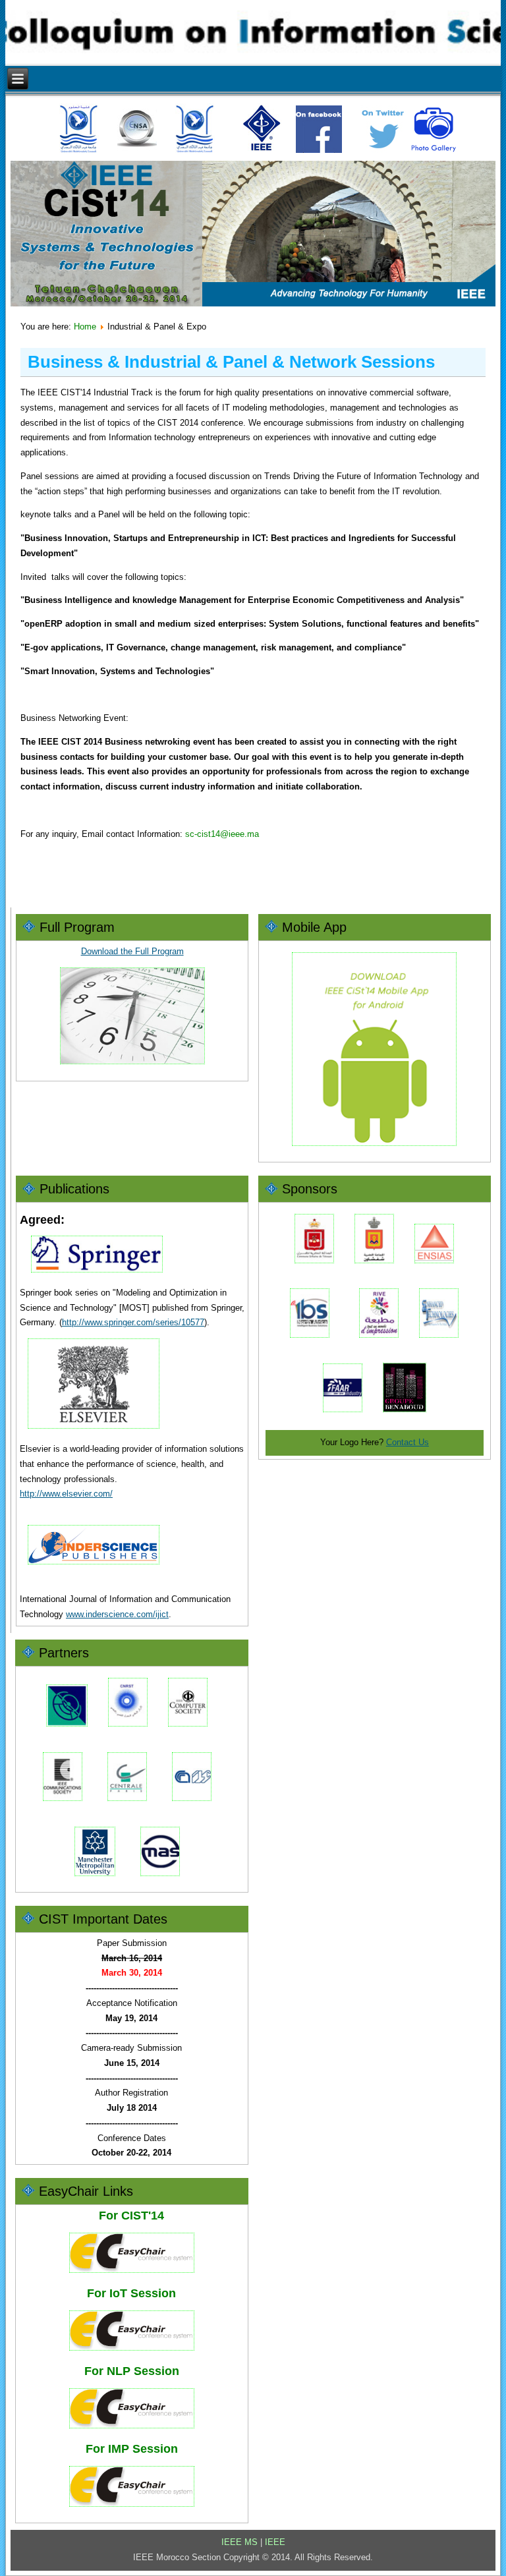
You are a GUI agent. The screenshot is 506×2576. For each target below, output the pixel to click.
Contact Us (408, 1442)
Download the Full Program (132, 951)
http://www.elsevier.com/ (66, 1494)
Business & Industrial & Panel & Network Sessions (231, 362)
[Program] (132, 1069)
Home (85, 327)
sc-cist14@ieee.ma (222, 834)
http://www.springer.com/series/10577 (133, 1322)
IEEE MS (239, 2542)
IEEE (275, 2542)
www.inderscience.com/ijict (117, 1614)
